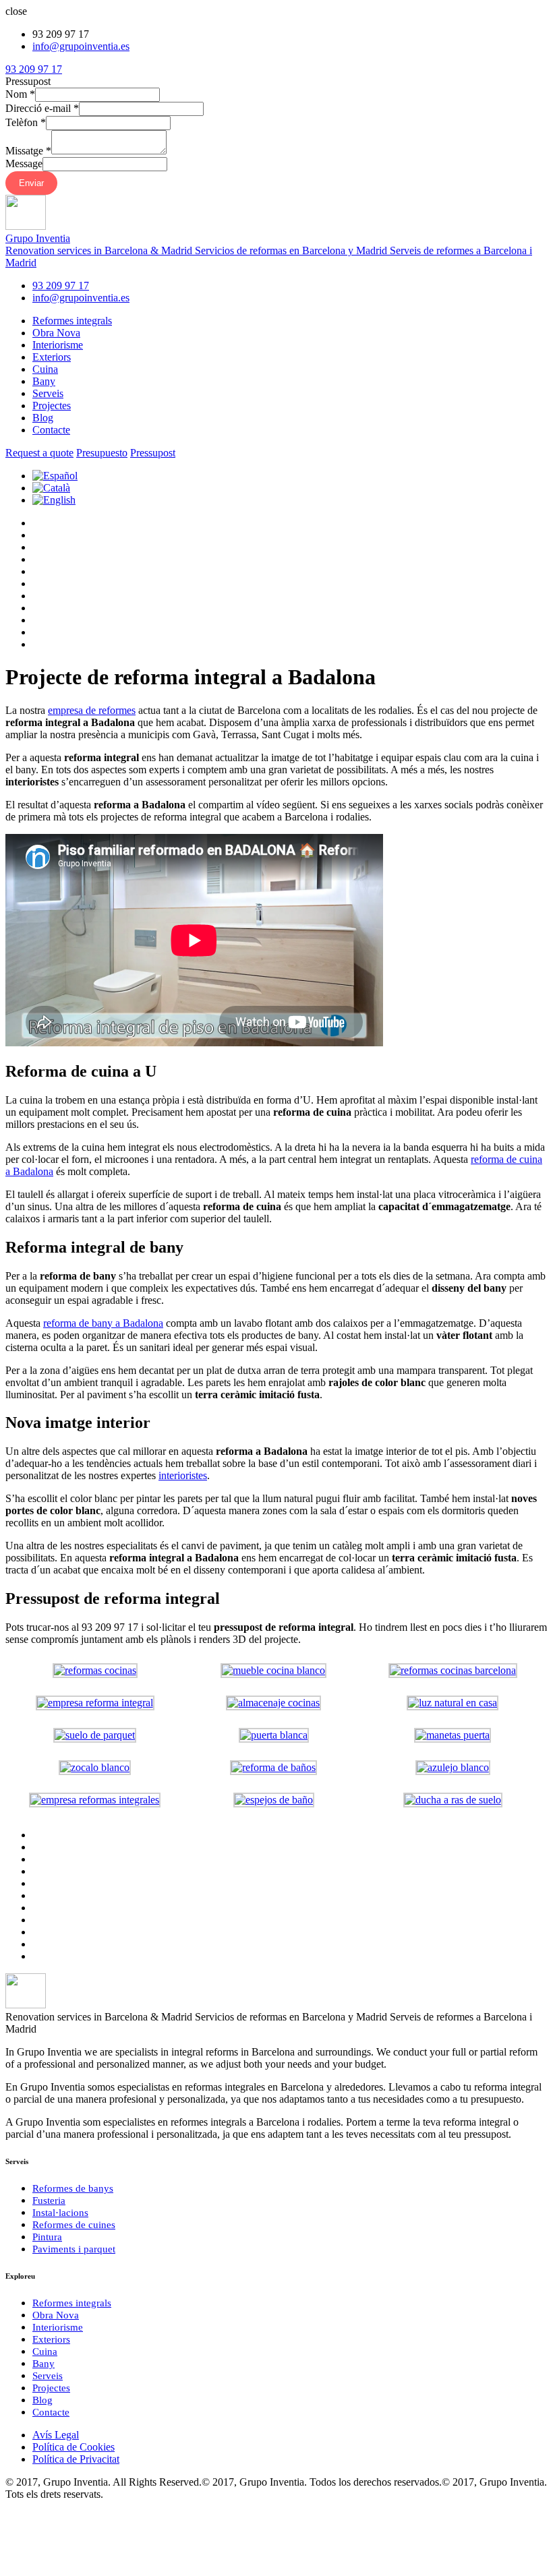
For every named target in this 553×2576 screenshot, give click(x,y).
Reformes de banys (73, 2188)
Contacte (51, 430)
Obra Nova (56, 333)
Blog (43, 418)
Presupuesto (102, 453)
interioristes (183, 1475)
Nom (20, 94)
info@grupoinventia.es (81, 46)
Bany (44, 381)
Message (24, 163)
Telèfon (26, 122)
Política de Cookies (74, 2447)
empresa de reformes (92, 710)
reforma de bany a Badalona (103, 1323)
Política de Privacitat (76, 2459)
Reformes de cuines (74, 2225)
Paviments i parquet (74, 2249)
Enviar (31, 183)
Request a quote (39, 453)
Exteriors (52, 357)
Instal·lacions (60, 2213)
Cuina (45, 369)
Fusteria (49, 2200)
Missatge (28, 151)
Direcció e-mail (42, 108)
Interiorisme (58, 345)
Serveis (48, 393)
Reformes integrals (72, 321)
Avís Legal (56, 2435)
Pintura (47, 2237)
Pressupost (153, 453)
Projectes (52, 406)
